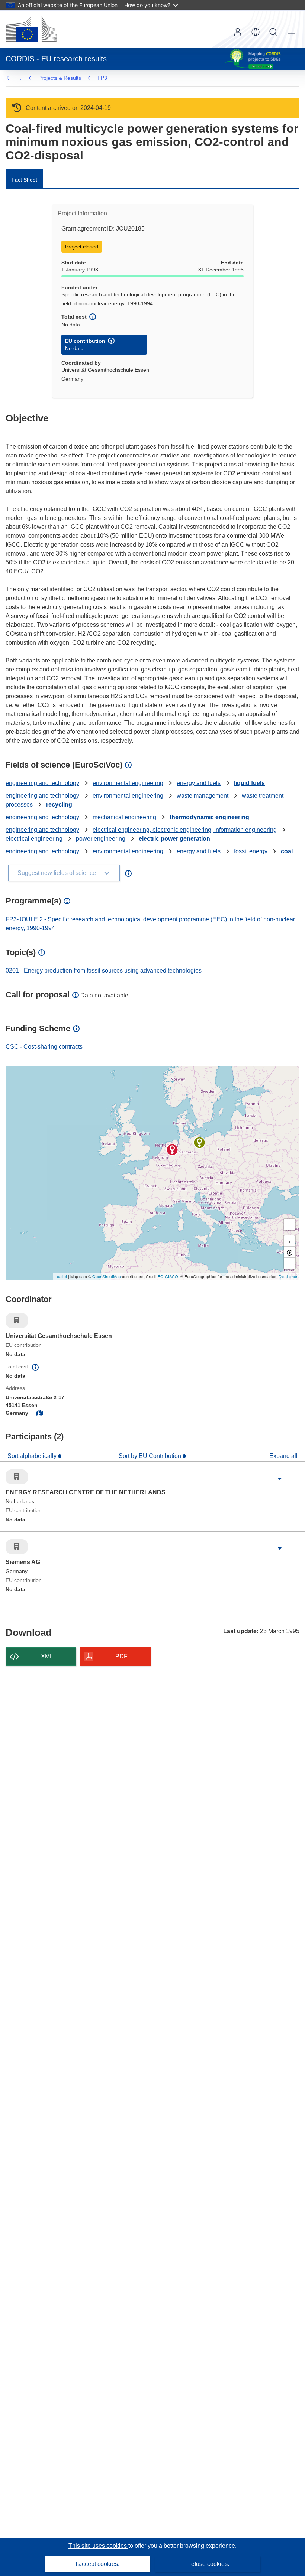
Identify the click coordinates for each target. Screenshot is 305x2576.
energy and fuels (199, 783)
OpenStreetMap (107, 1276)
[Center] (289, 1252)
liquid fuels (249, 783)
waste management (203, 796)
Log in (238, 32)
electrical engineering (34, 839)
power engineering (101, 839)
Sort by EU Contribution (151, 1456)
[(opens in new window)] (31, 29)
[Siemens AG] (199, 1143)
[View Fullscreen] (289, 1225)
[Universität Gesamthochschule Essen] (172, 1150)
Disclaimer (288, 1276)
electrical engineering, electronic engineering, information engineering (185, 830)
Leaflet (61, 1276)
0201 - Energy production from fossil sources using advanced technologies (104, 971)
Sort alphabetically (33, 1456)
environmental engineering (128, 783)
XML (47, 1656)
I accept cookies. (97, 2564)
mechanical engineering (124, 817)
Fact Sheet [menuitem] (24, 180)
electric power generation (174, 839)
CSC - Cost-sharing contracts (44, 1047)
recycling (59, 805)
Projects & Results (60, 78)
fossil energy (251, 851)
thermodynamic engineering (209, 817)
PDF (121, 1656)
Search (273, 32)
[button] (256, 32)
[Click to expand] (280, 1479)
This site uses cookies (98, 2546)
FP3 (102, 78)
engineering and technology (42, 783)
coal (287, 851)
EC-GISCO (168, 1276)
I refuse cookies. (208, 2564)
